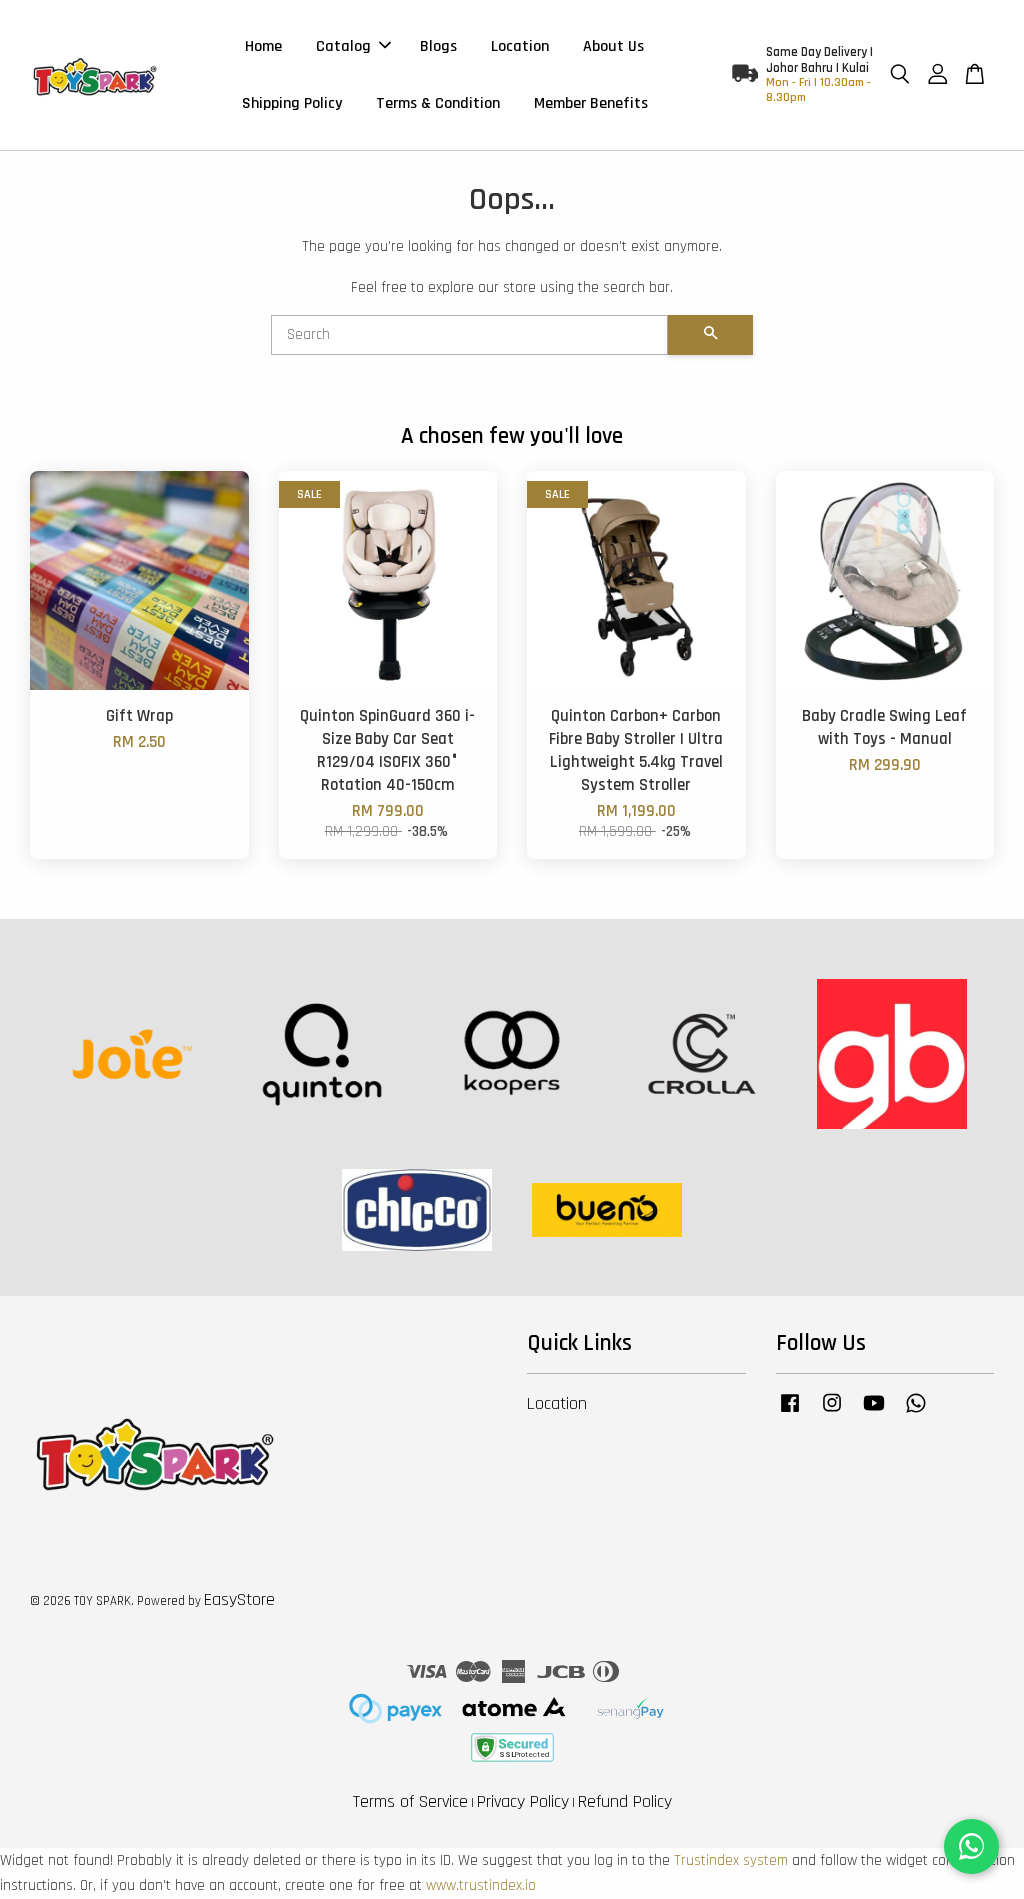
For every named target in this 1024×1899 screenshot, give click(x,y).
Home (263, 46)
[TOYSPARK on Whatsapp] (916, 1413)
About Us (613, 46)
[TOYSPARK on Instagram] (832, 1413)
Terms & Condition (438, 103)
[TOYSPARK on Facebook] (790, 1413)
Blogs (438, 46)
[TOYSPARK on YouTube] (874, 1413)
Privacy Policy (523, 1801)
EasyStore (239, 1599)
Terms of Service (410, 1801)
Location (520, 46)
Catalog (343, 46)
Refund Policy (625, 1801)
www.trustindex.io (481, 1885)
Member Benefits (591, 103)
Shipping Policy (292, 103)
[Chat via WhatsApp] (971, 1846)
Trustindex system (731, 1860)
